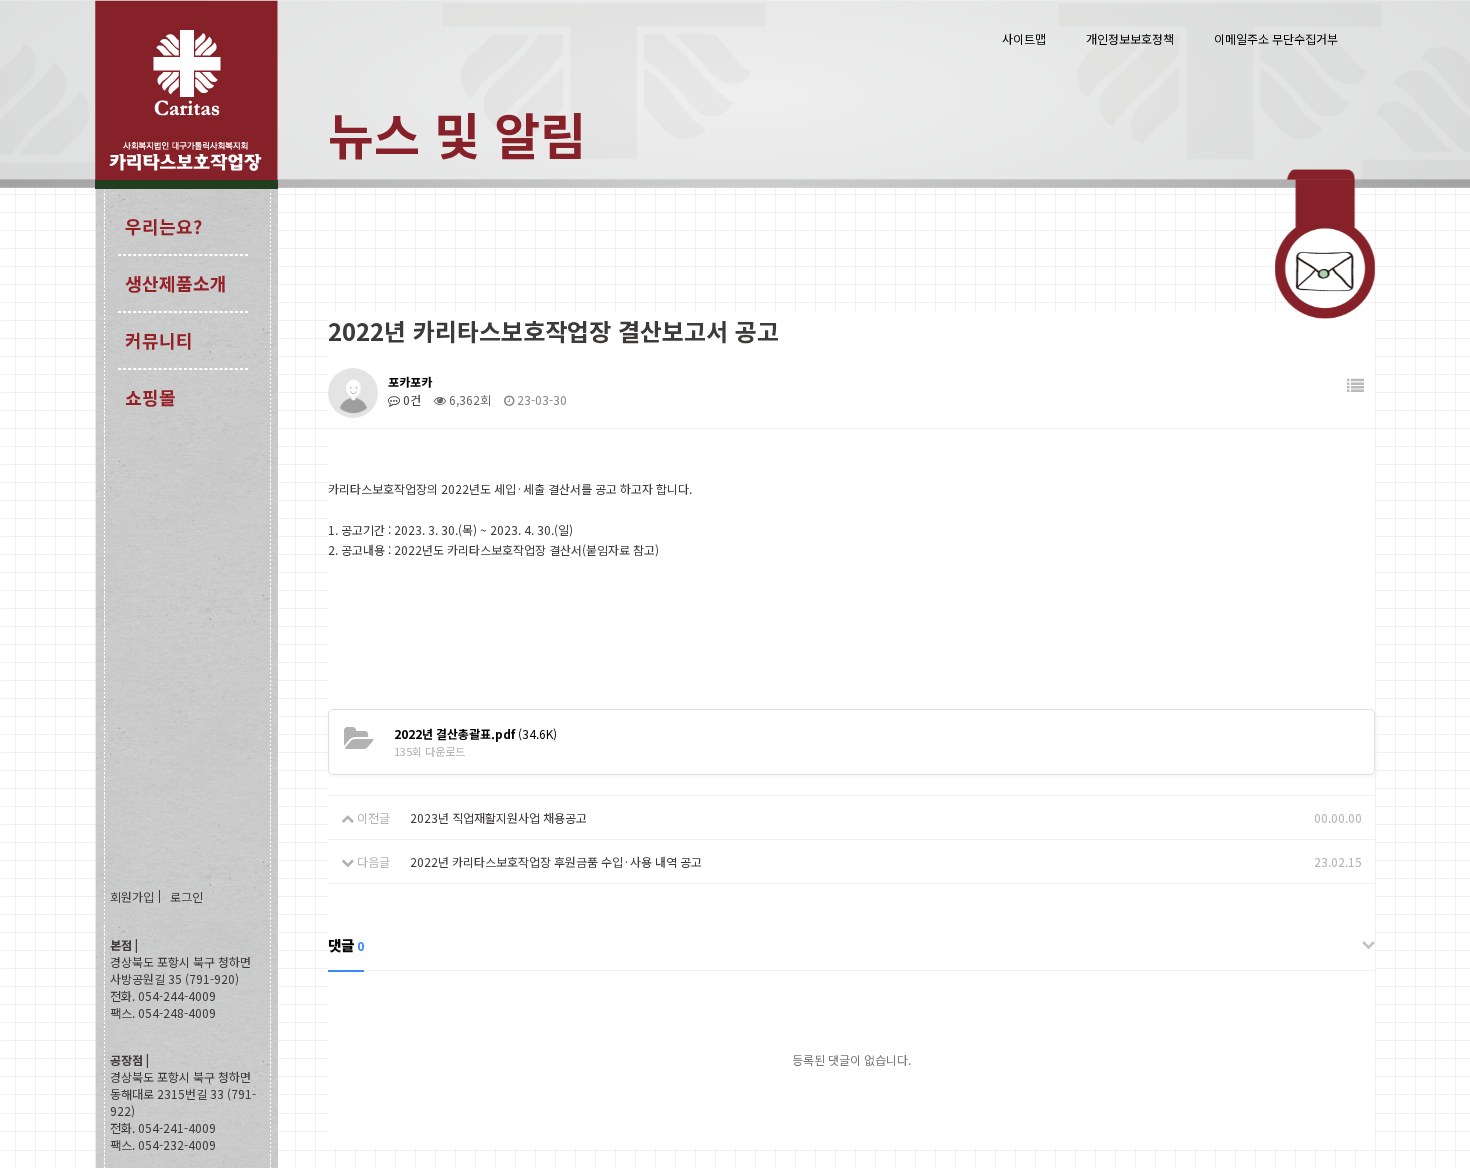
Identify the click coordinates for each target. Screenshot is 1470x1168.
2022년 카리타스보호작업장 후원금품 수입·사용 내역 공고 (556, 861)
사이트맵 (1024, 38)
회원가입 (132, 896)
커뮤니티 (159, 340)
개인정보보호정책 (1130, 38)
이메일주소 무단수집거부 (1276, 38)
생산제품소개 (176, 283)
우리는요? (163, 226)
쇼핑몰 (150, 397)
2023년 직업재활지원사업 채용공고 (498, 817)
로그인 (186, 896)
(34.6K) (475, 733)
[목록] (1355, 385)
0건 (410, 399)
